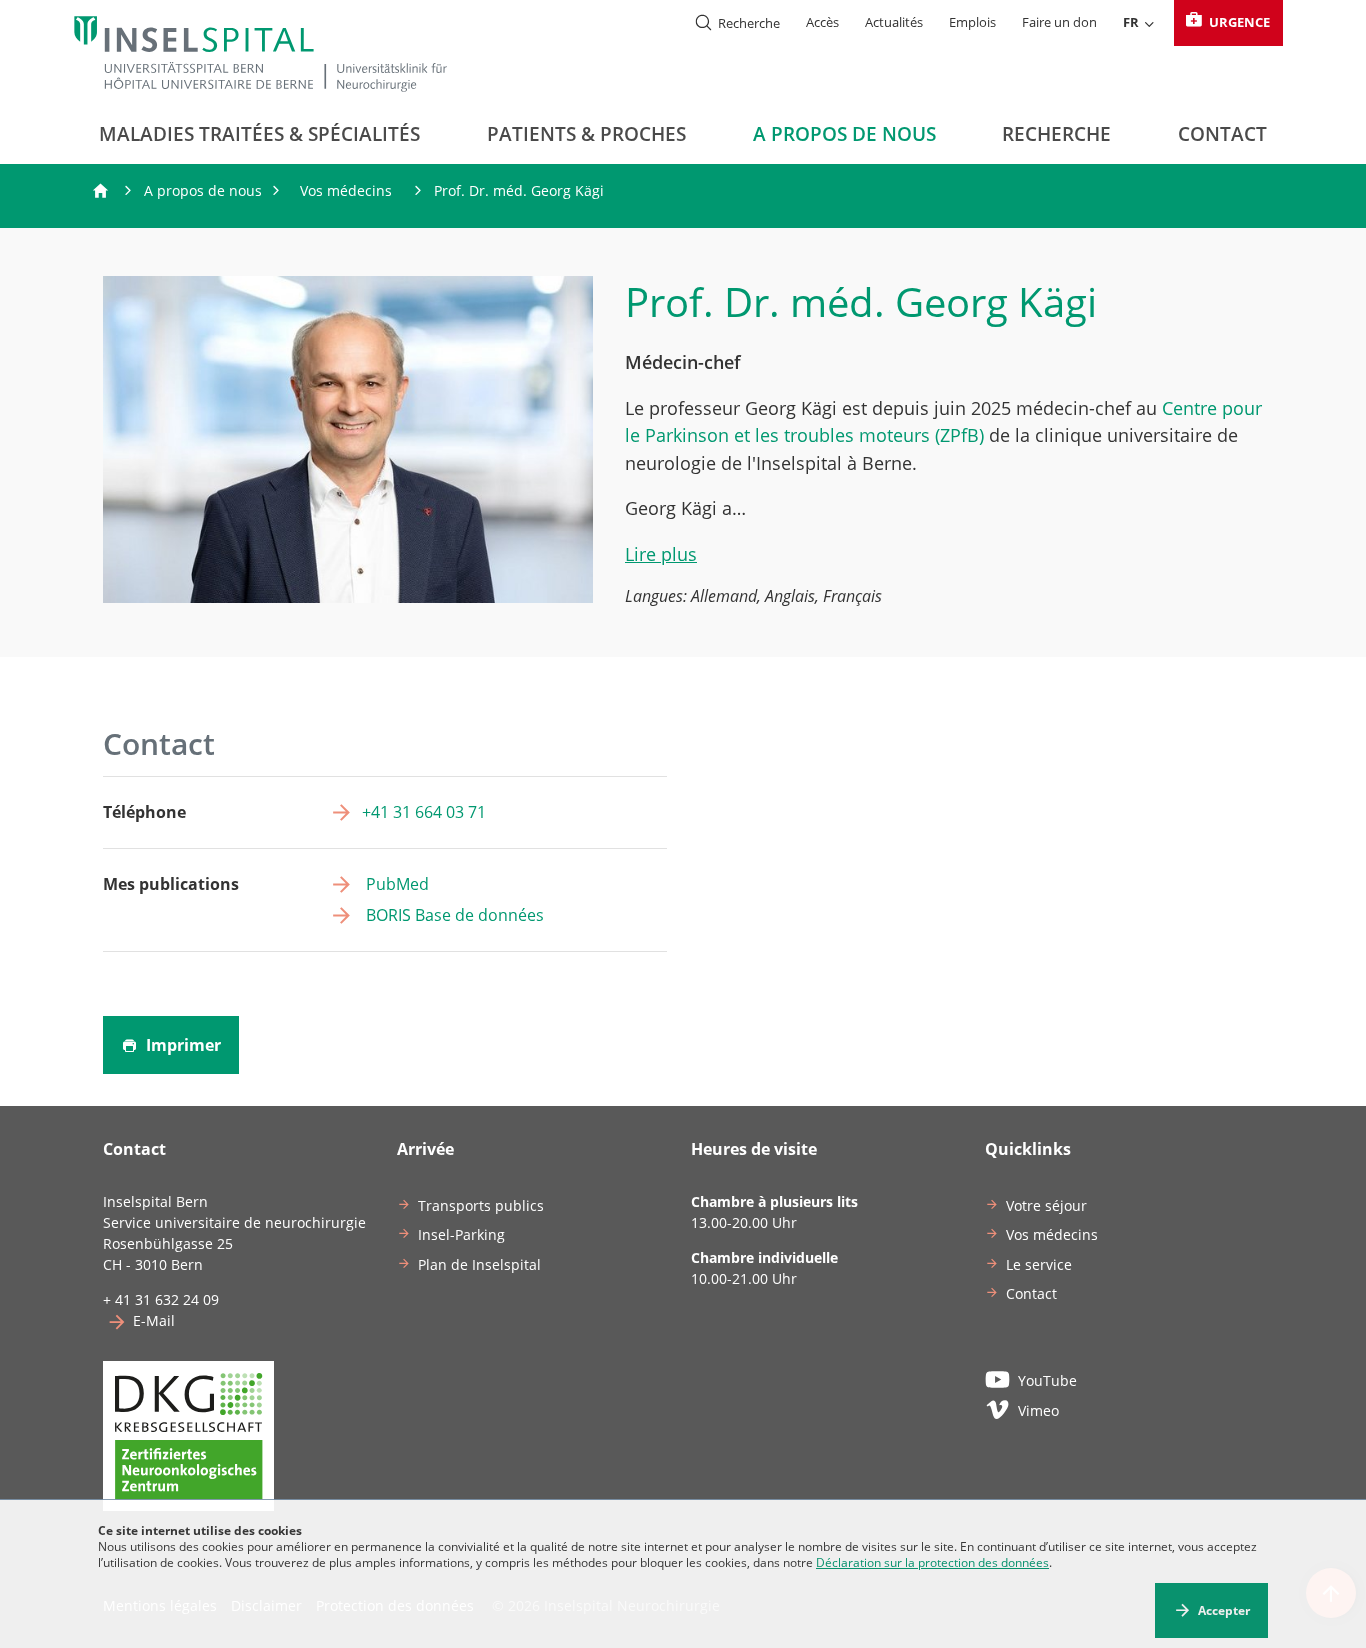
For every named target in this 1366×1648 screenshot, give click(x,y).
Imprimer (181, 1045)
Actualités (894, 22)
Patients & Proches (586, 134)
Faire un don (1059, 22)
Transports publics (481, 1205)
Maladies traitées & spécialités (259, 134)
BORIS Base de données (453, 915)
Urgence (1238, 22)
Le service (1039, 1264)
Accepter (1224, 1610)
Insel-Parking (461, 1234)
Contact (1222, 134)
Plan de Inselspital (479, 1264)
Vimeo (1038, 1410)
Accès (822, 22)
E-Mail (154, 1320)
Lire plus (661, 553)
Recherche (1056, 134)
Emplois (972, 22)
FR (1131, 22)
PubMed (395, 884)
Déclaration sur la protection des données (932, 1562)
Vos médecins (346, 190)
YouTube (1047, 1380)
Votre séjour (1046, 1205)
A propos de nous (844, 134)
